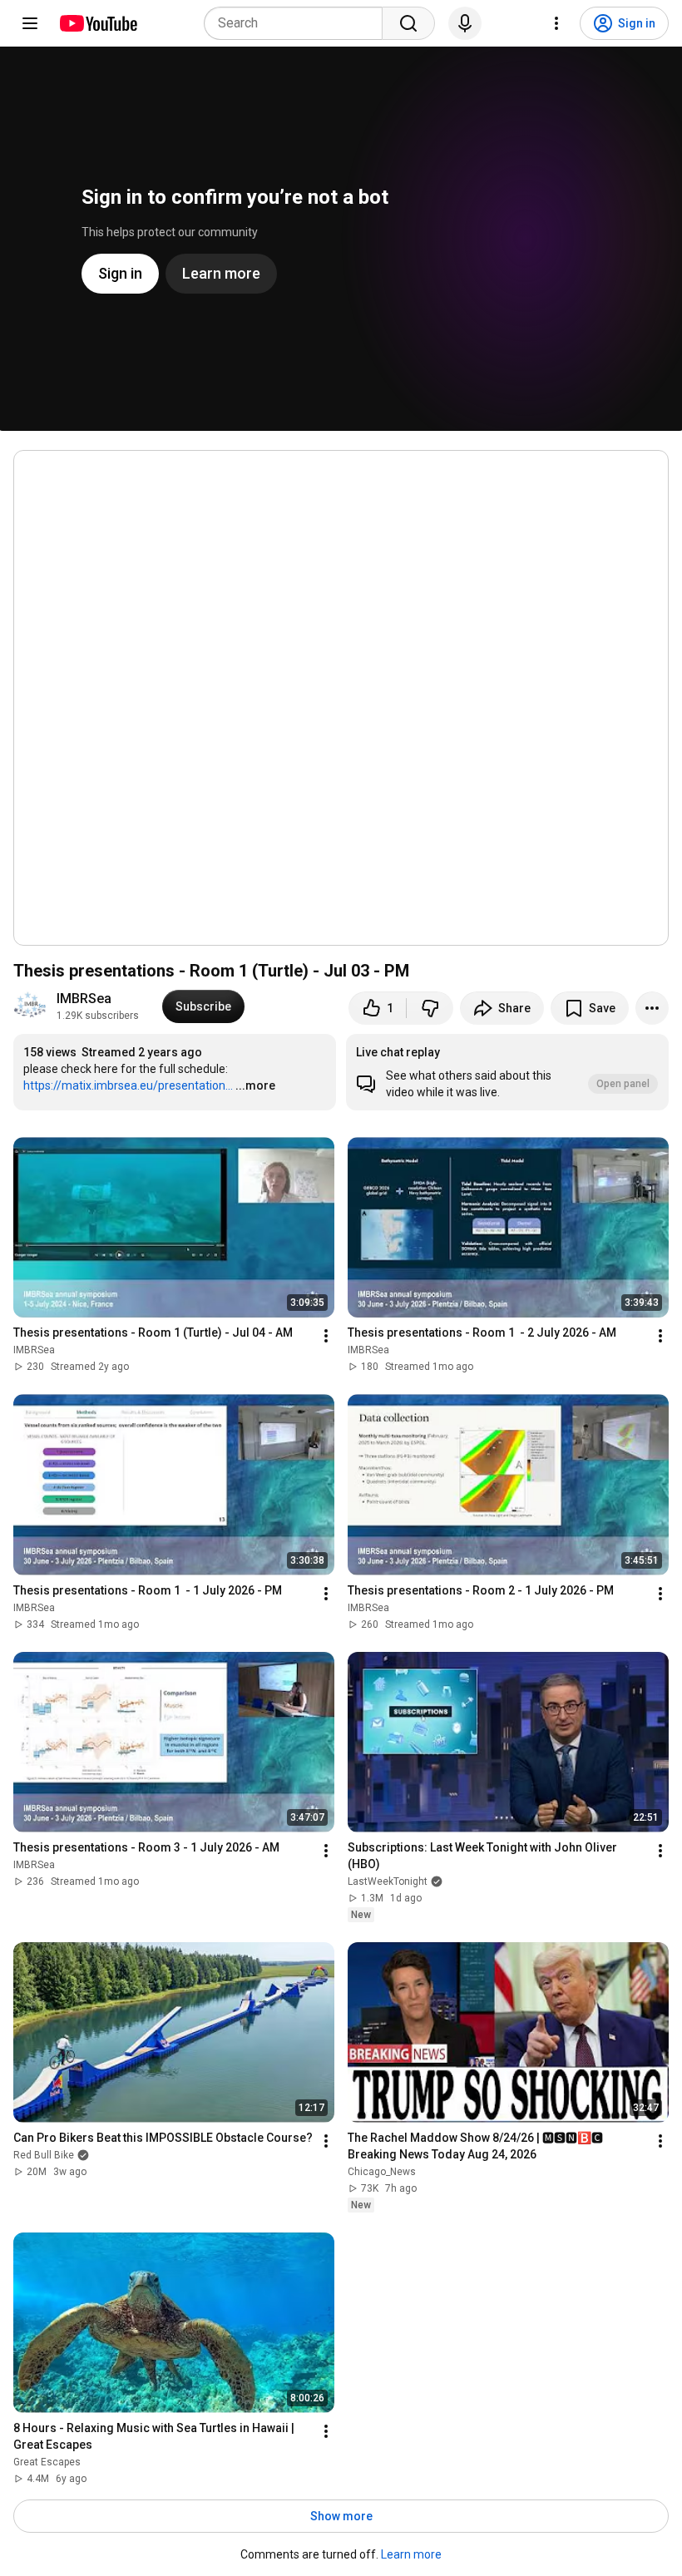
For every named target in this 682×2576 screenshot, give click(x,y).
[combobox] (298, 23)
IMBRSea (84, 999)
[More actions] (652, 1008)
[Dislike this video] (430, 1008)
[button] (507, 1072)
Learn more (411, 2554)
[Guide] (30, 23)
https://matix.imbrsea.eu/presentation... (128, 1085)
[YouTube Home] (98, 23)
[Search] (408, 23)
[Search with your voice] (465, 23)
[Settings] (556, 23)
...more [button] (255, 1085)
